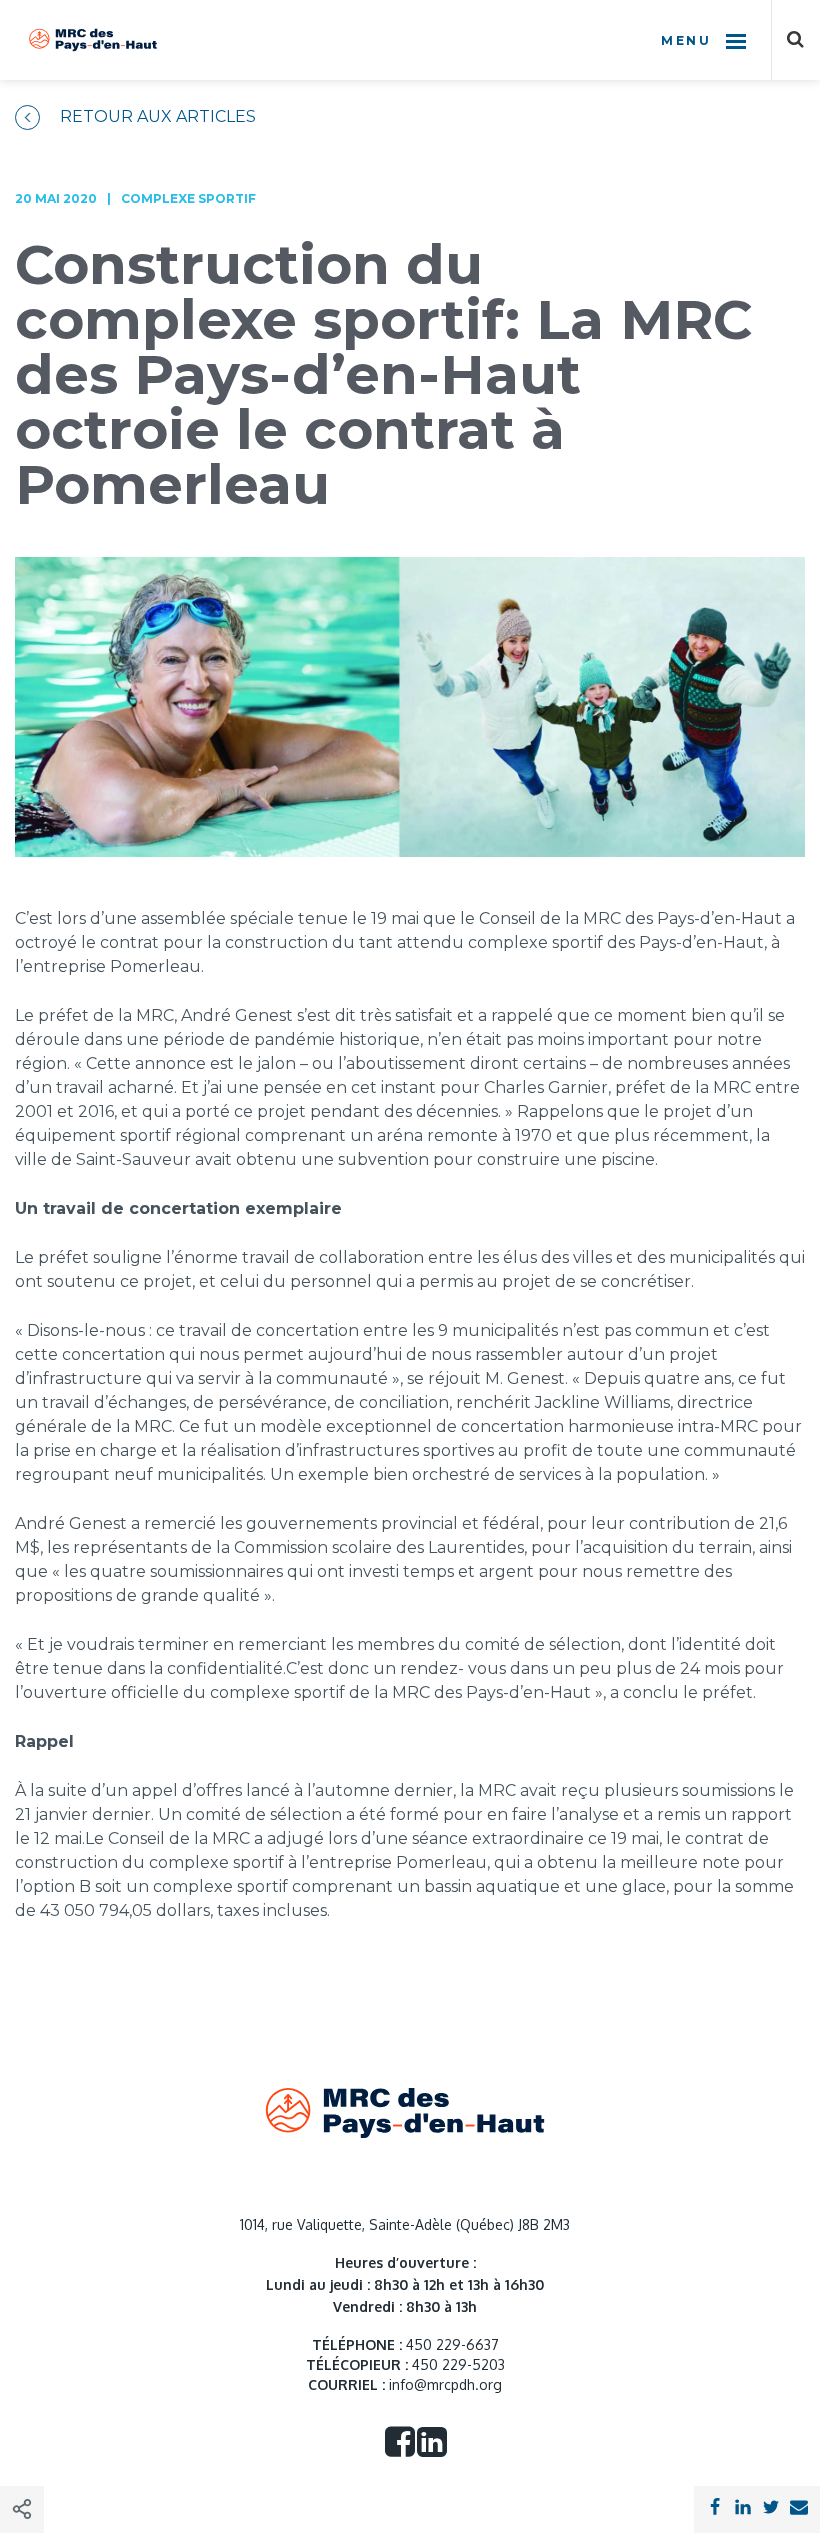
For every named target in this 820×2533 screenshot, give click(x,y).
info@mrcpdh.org (445, 2384)
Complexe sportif (188, 198)
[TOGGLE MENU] (736, 40)
